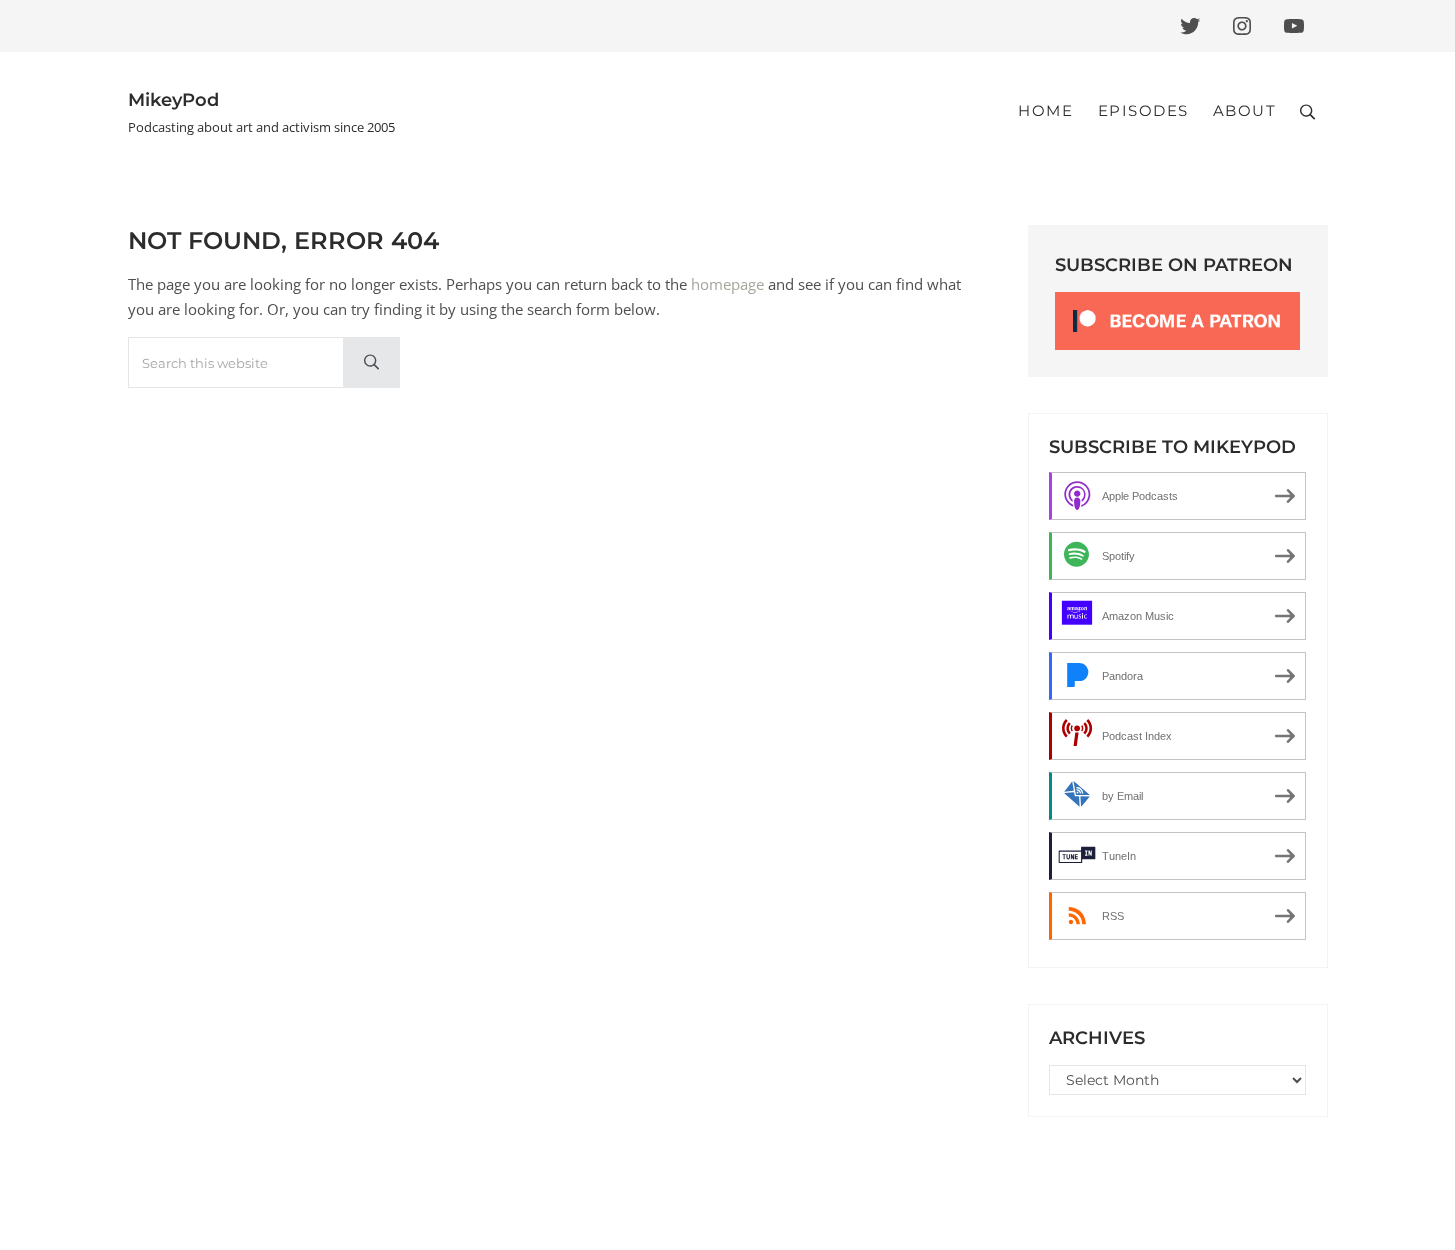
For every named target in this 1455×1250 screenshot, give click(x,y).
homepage (727, 284)
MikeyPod (173, 99)
